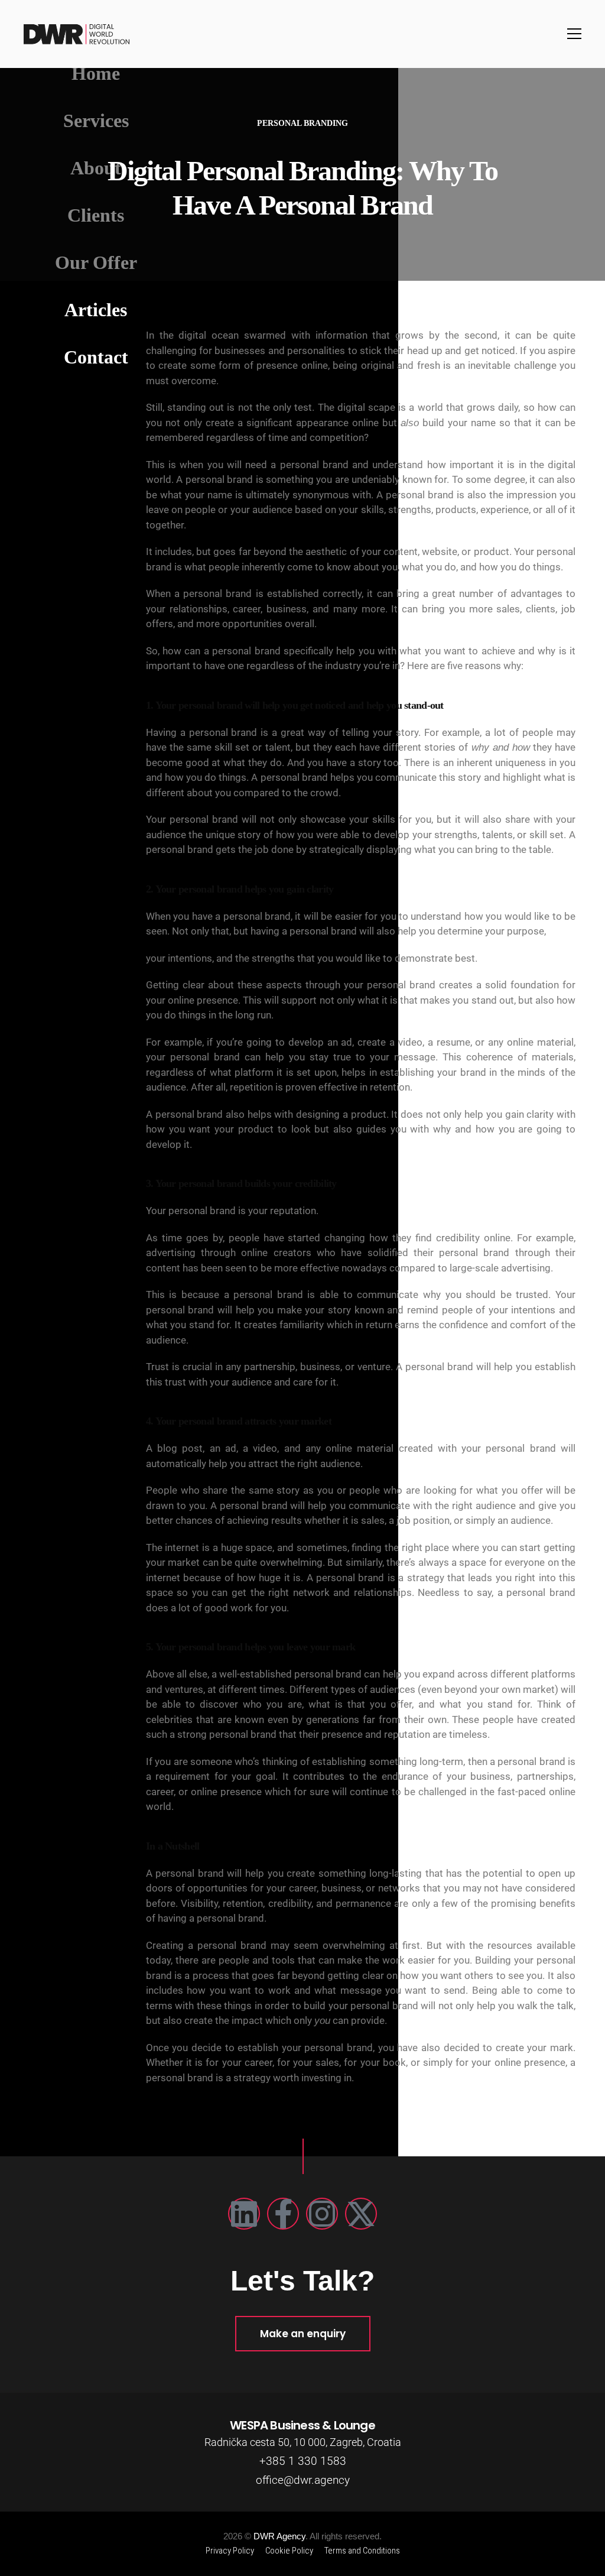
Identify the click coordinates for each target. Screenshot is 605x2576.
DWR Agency (279, 2536)
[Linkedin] (244, 2214)
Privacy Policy (230, 2551)
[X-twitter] (361, 2214)
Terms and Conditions (362, 2551)
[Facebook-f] (283, 2214)
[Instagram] (322, 2214)
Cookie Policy (289, 2551)
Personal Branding (302, 123)
